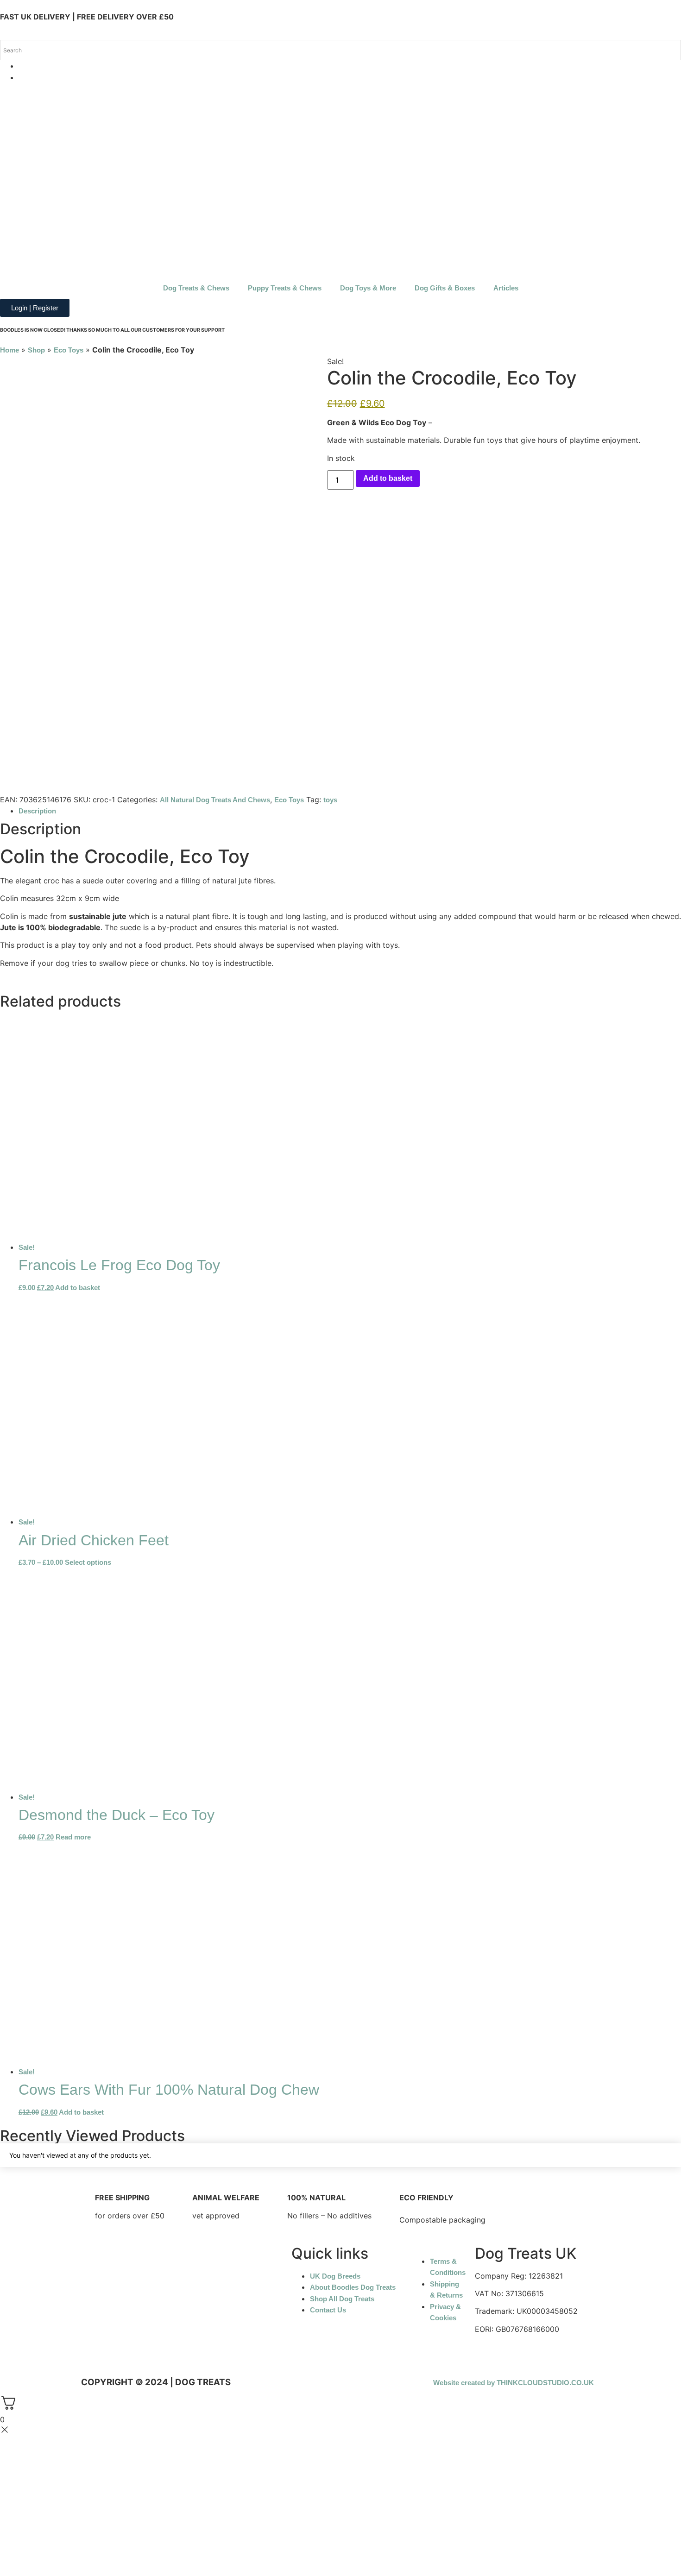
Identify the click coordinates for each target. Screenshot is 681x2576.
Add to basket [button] (78, 1288)
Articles (506, 288)
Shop (36, 350)
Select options (88, 1562)
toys (330, 800)
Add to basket (388, 478)
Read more (73, 1837)
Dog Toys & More (368, 288)
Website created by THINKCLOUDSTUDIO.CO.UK (514, 2383)
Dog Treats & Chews (196, 288)
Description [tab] (37, 811)
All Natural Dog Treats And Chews (215, 800)
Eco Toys (69, 350)
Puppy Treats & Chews (285, 288)
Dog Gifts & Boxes (445, 288)
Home (9, 350)
